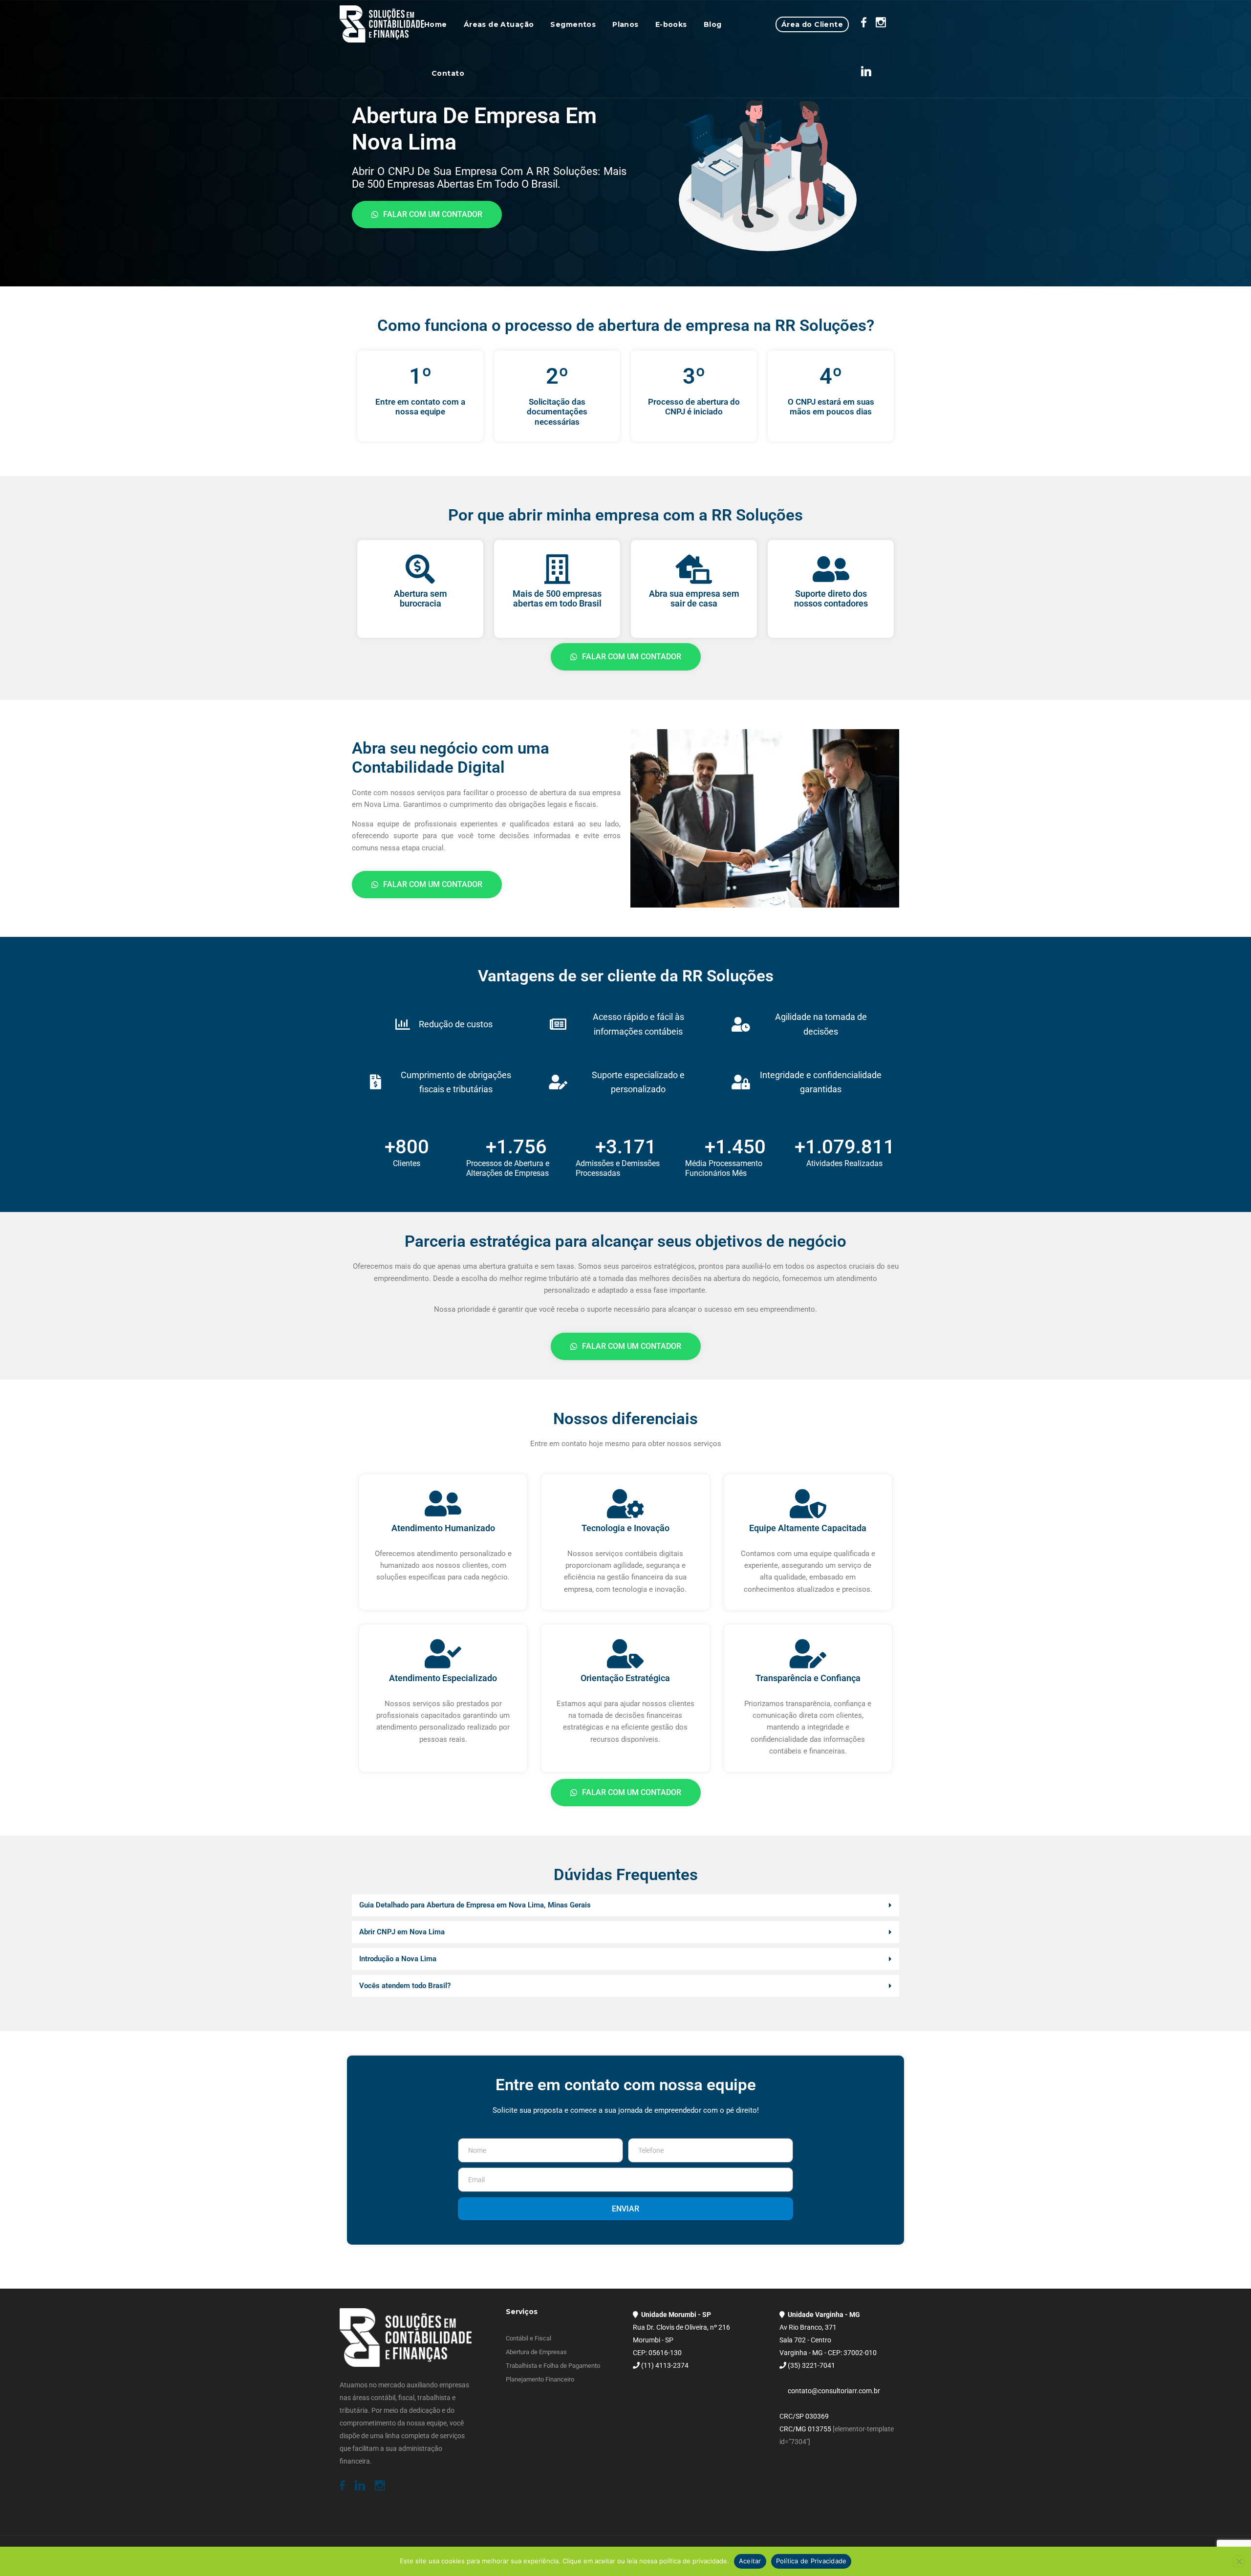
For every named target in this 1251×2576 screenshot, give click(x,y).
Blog (713, 24)
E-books (671, 24)
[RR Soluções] (382, 24)
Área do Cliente (812, 24)
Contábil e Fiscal (528, 2338)
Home (436, 24)
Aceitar (750, 2561)
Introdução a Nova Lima (398, 1959)
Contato (448, 73)
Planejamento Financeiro (540, 2379)
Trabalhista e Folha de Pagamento (553, 2366)
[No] (1239, 2561)
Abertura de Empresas (536, 2352)
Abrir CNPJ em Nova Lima (402, 1932)
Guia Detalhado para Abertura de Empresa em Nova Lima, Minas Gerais (475, 1905)
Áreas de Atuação (499, 24)
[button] (625, 1905)
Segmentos (573, 24)
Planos (625, 24)
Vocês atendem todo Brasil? (405, 1986)
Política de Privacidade (811, 2561)
